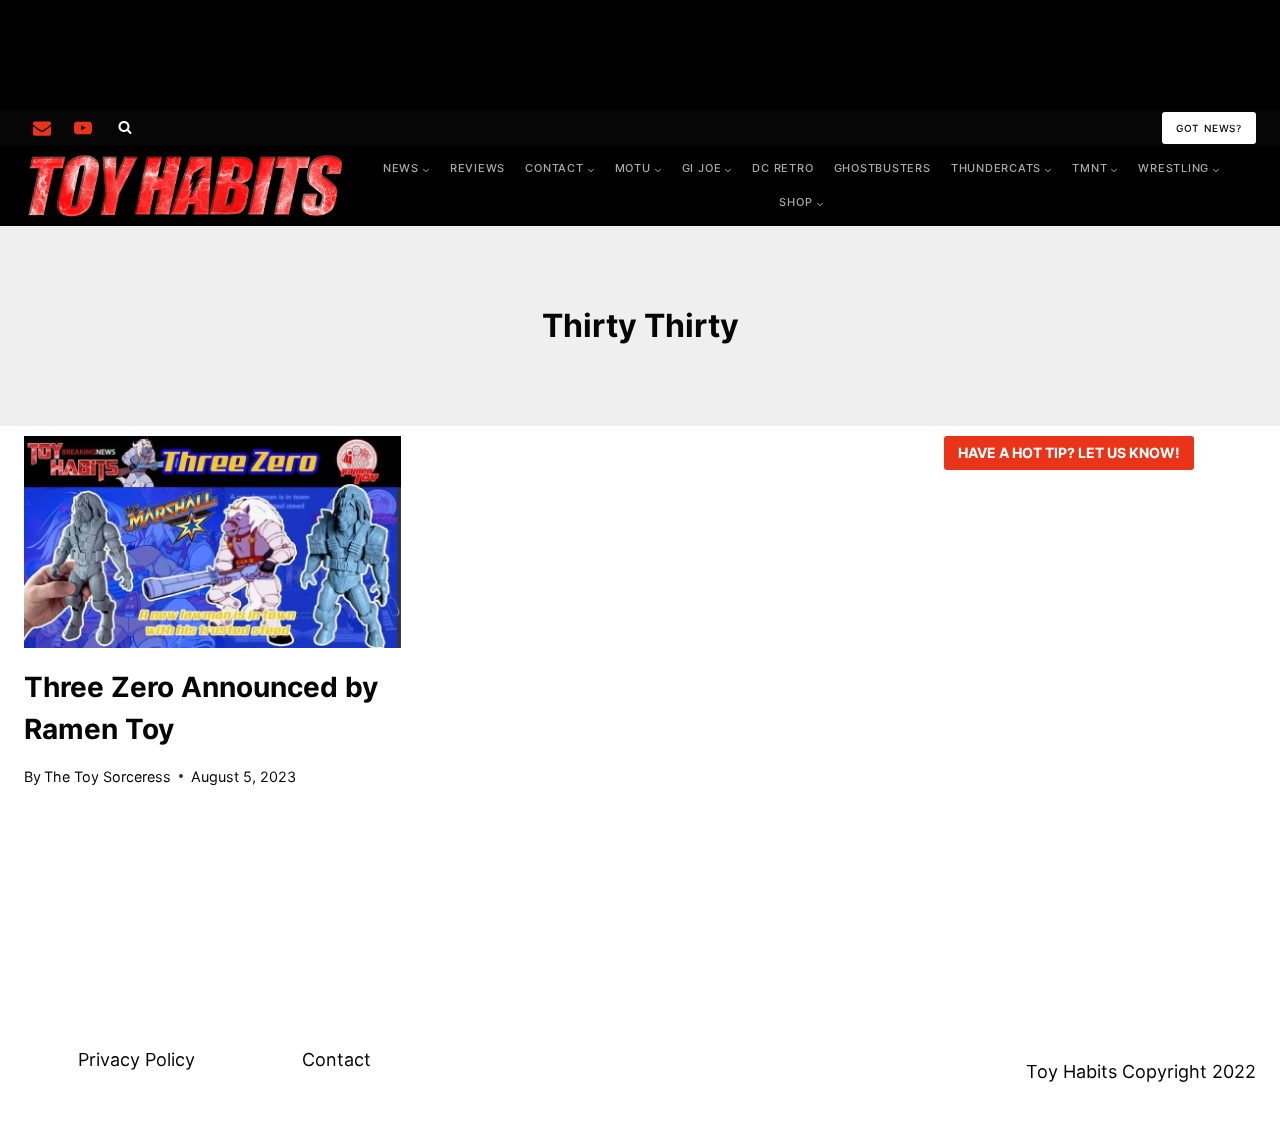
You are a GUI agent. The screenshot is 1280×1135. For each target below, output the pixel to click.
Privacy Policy (136, 1059)
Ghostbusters (882, 168)
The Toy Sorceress (107, 776)
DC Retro (782, 168)
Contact (336, 1059)
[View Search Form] (125, 128)
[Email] (42, 128)
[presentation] (212, 542)
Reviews (477, 168)
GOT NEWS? (1209, 128)
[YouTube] (83, 128)
